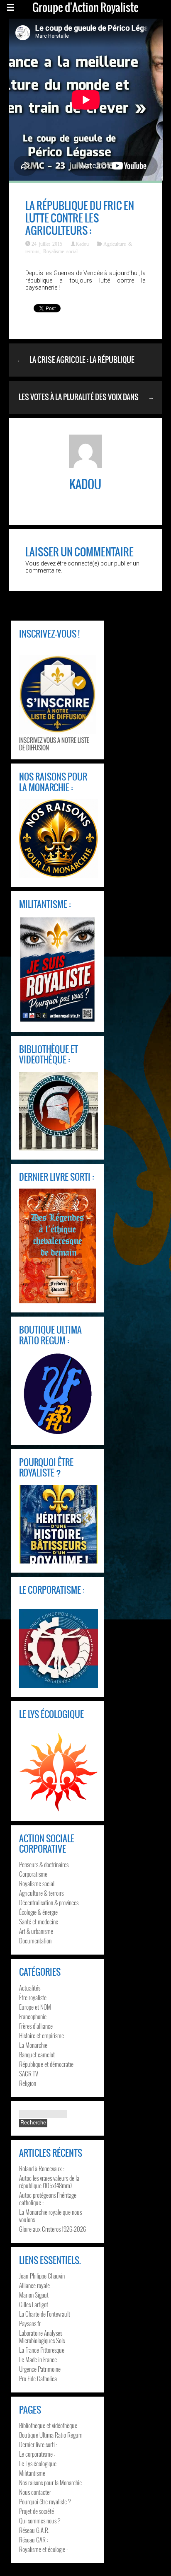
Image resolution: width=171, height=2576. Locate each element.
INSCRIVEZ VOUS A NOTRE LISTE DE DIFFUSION (54, 744)
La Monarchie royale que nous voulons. (50, 2216)
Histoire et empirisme (42, 2035)
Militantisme (32, 2473)
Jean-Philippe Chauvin (42, 2276)
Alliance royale (34, 2285)
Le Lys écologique (38, 2463)
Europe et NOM (35, 2007)
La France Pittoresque (42, 2350)
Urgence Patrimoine (40, 2369)
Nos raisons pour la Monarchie (50, 2482)
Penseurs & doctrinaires (44, 1864)
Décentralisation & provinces (49, 1902)
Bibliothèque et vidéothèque (48, 2425)
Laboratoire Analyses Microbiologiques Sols (42, 2337)
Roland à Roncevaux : (42, 2168)
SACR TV (29, 2073)
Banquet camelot (37, 2054)
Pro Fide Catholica (38, 2378)
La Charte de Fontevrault (45, 2314)
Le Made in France (38, 2359)
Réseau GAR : (34, 2540)
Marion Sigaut (34, 2295)
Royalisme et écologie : (43, 2549)
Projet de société (37, 2511)
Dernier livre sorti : (38, 2444)
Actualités (30, 1988)
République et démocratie (46, 2064)
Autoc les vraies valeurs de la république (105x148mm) (49, 2182)
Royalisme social (60, 251)
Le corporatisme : (37, 2454)
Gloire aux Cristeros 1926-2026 (53, 2229)
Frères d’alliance (36, 2026)
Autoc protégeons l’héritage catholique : (48, 2199)
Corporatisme (33, 1874)
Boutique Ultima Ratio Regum (51, 2435)
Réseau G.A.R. (34, 2530)
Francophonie (33, 2016)
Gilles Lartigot (34, 2304)
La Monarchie (33, 2045)
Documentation (35, 1940)
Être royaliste (33, 1997)
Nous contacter (35, 2492)
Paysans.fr (30, 2323)
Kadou (82, 244)
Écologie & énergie (38, 1912)
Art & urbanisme (36, 1931)
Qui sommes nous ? (40, 2520)
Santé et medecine (39, 1921)
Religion (28, 2083)
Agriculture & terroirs (41, 1893)
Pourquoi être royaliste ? (45, 2501)
